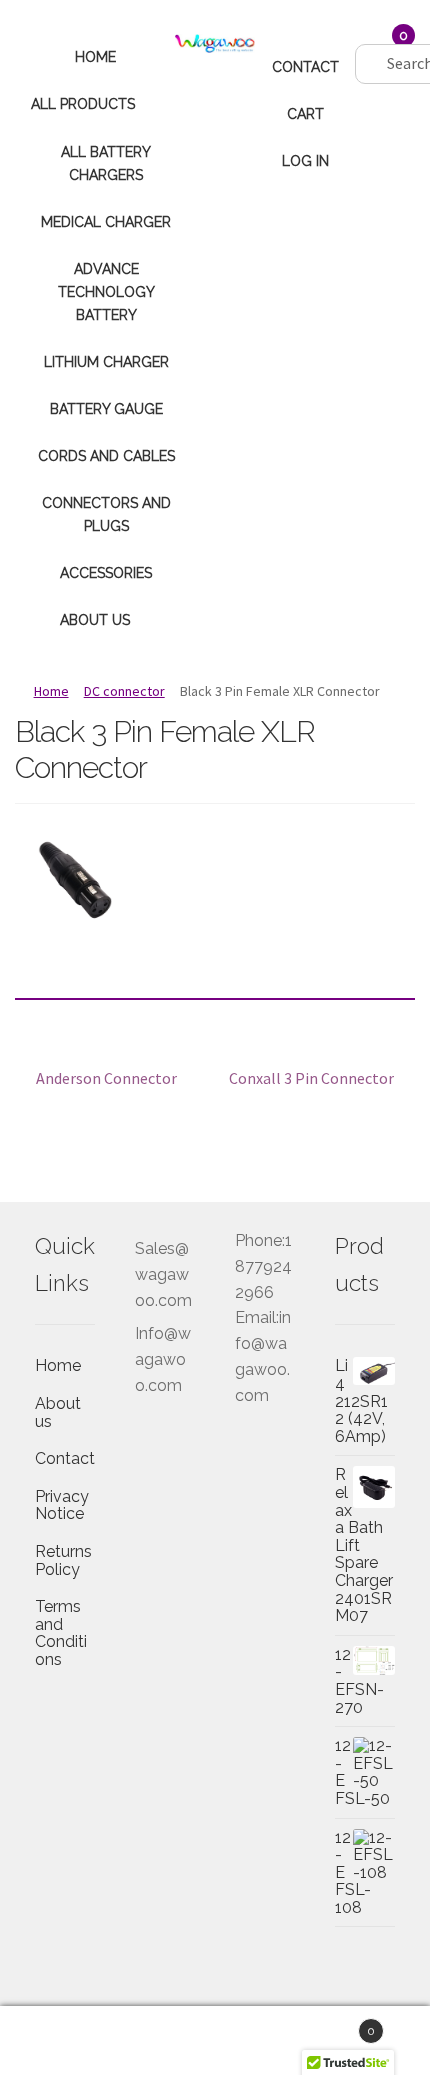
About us (95, 620)
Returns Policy (63, 1560)
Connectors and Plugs (106, 514)
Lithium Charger (106, 362)
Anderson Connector (106, 1079)
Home (95, 57)
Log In (305, 161)
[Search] (372, 42)
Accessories (106, 573)
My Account (71, 2041)
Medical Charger (106, 222)
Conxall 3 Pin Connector (311, 1079)
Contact (305, 67)
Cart (305, 114)
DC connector (124, 691)
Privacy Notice (62, 1505)
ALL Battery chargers (106, 163)
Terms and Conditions (61, 1633)
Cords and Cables (106, 456)
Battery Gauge (106, 409)
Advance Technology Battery (106, 291)
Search (214, 2041)
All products (83, 104)
